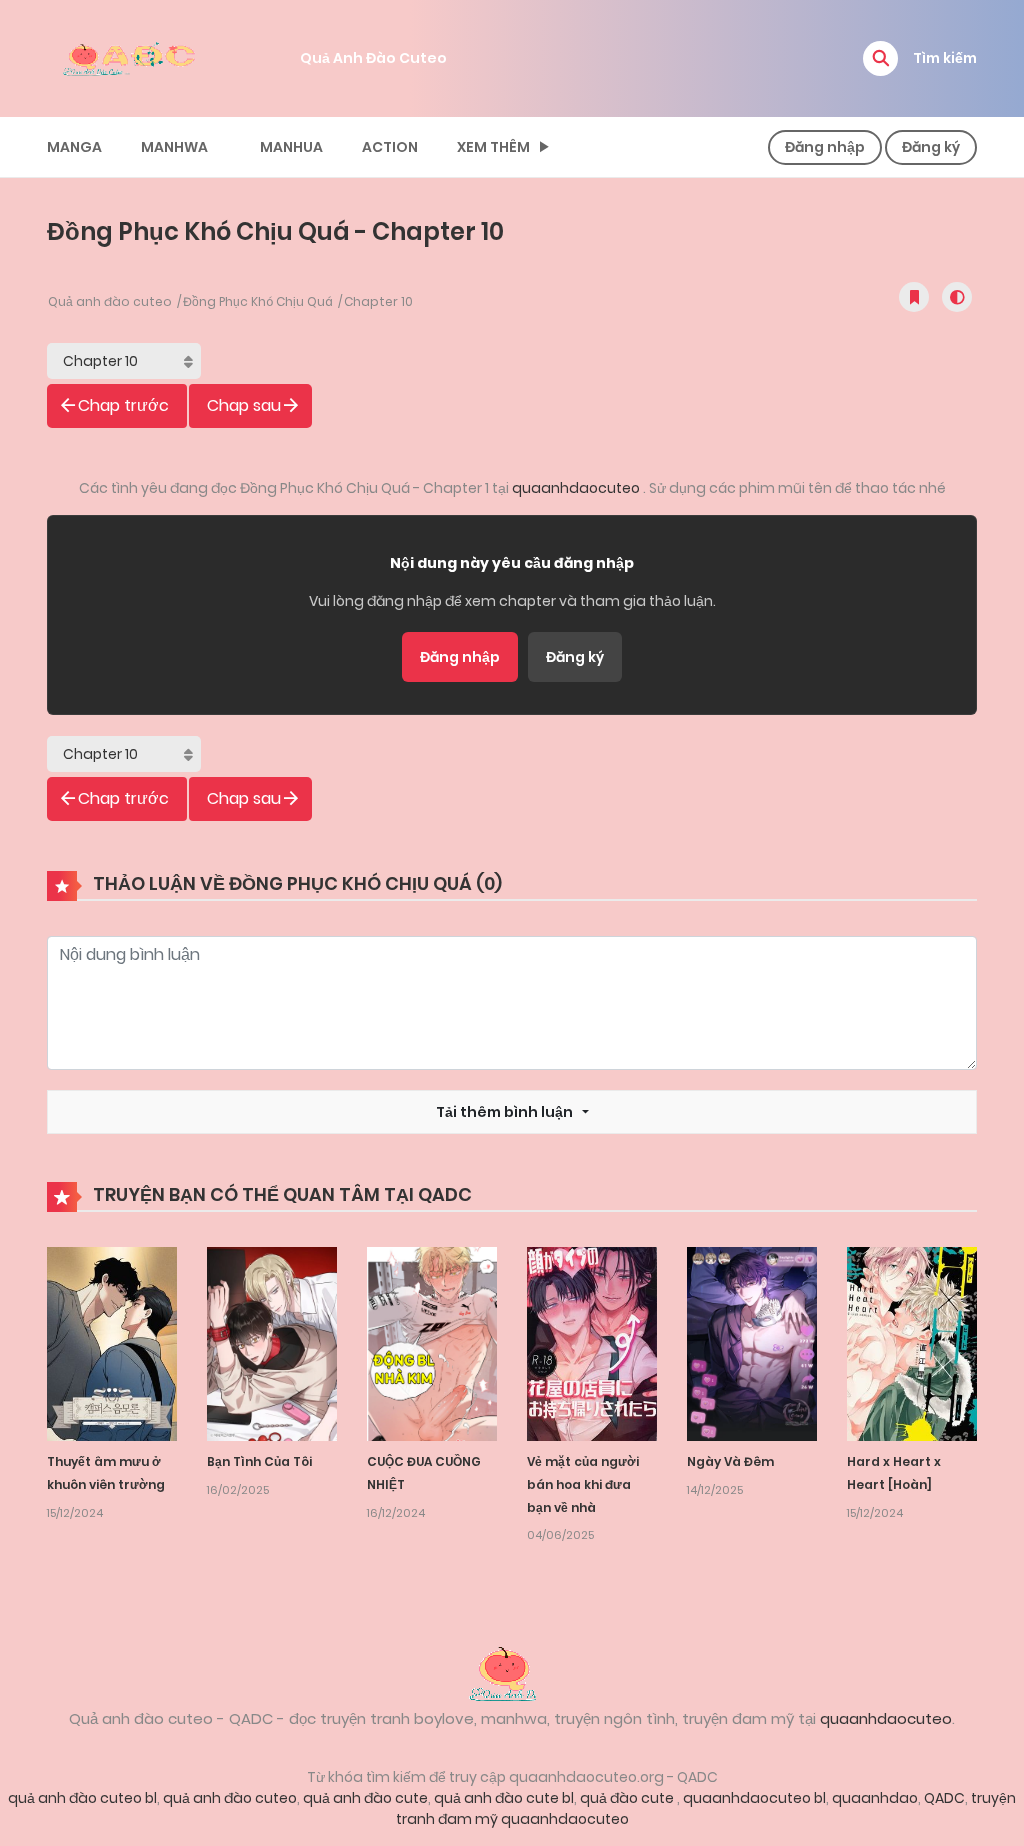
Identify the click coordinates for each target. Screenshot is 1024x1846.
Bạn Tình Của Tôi (259, 1461)
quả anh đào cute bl (504, 1798)
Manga (74, 147)
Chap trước (123, 405)
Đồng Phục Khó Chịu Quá (258, 301)
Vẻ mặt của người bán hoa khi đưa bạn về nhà (583, 1484)
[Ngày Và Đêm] (752, 1343)
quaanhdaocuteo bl (754, 1798)
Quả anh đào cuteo (110, 301)
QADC (944, 1798)
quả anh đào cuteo (230, 1798)
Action (390, 147)
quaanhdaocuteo (577, 488)
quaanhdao (875, 1798)
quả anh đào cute (365, 1798)
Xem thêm (493, 147)
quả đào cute (628, 1798)
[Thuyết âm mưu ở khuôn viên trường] (112, 1343)
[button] (880, 58)
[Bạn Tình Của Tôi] (272, 1343)
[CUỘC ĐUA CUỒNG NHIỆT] (432, 1343)
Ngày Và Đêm (730, 1461)
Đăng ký (575, 657)
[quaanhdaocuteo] (132, 57)
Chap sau (244, 405)
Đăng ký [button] (931, 147)
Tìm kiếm (945, 58)
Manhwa (174, 147)
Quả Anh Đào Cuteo (373, 58)
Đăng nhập (460, 657)
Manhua (291, 147)
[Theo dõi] (914, 297)
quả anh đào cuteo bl (82, 1798)
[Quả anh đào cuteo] (512, 1672)
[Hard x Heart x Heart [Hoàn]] (912, 1343)
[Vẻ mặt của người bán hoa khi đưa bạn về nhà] (592, 1343)
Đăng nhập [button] (825, 147)
